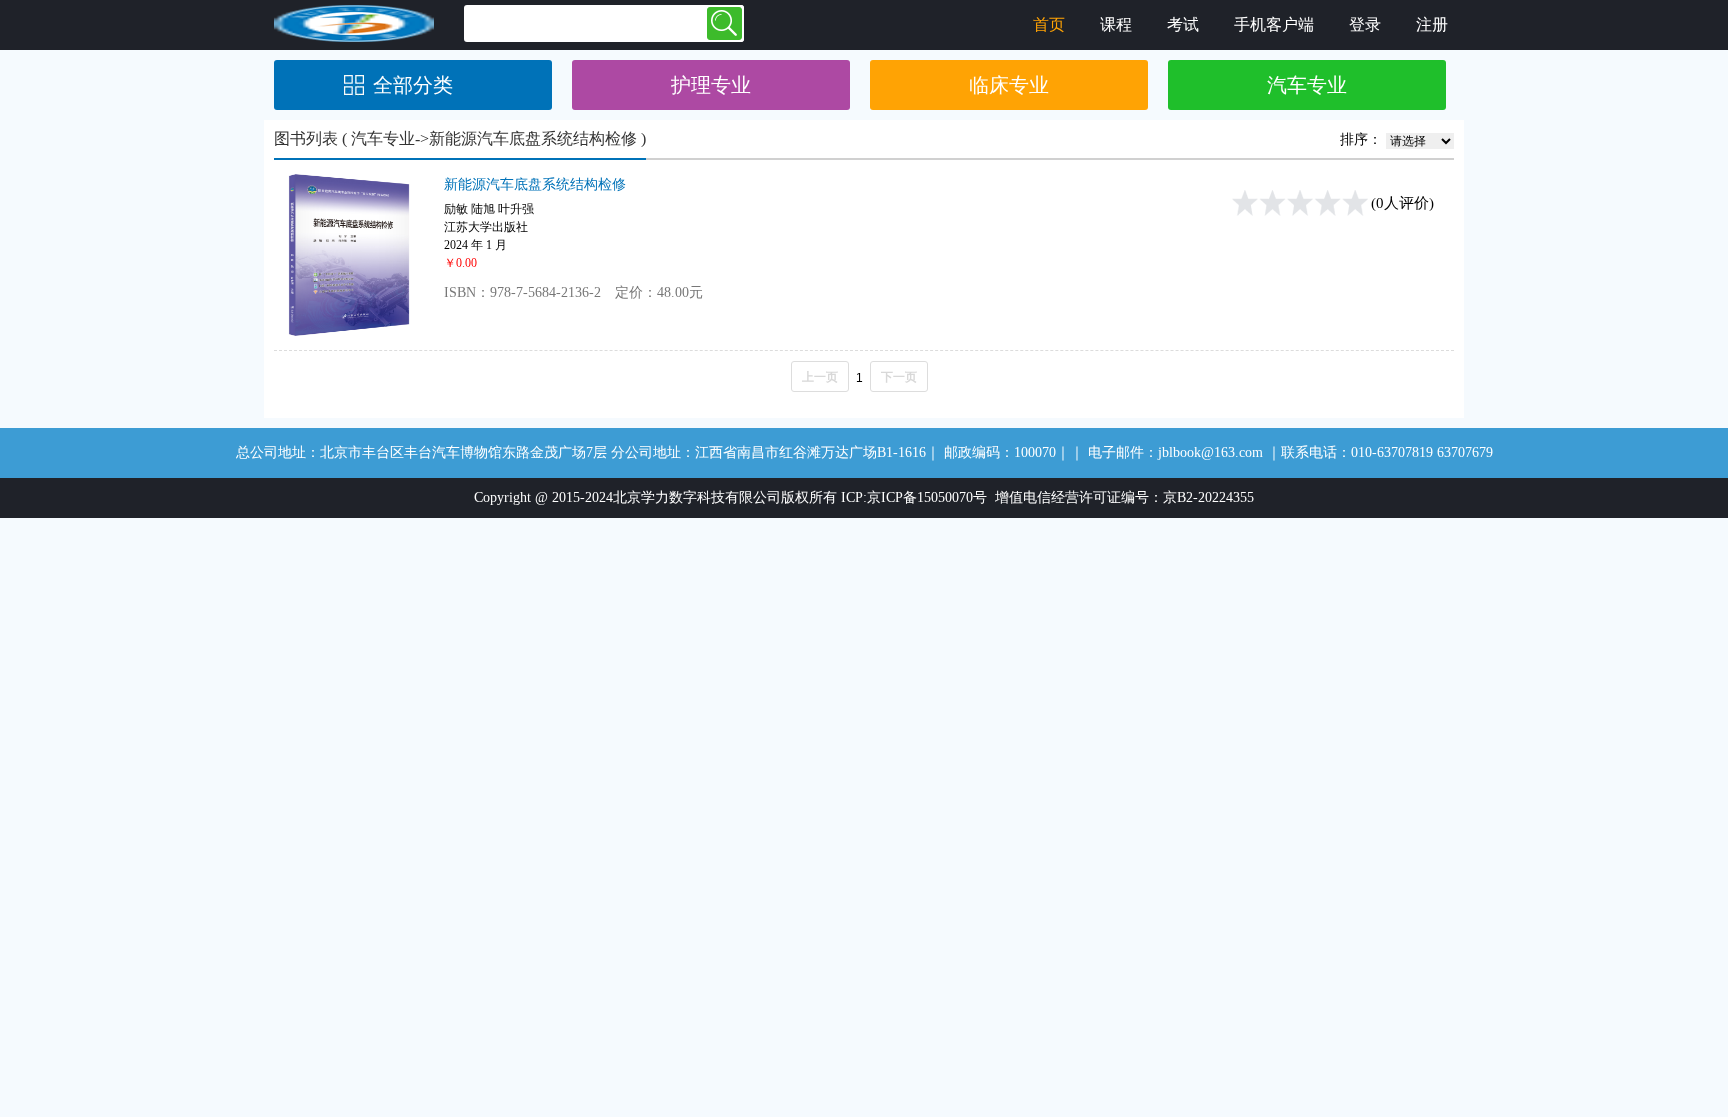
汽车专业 (1307, 85)
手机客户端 (1274, 24)
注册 (1432, 24)
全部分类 (413, 85)
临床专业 (1009, 85)
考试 (1183, 24)
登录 (1365, 24)
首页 (1049, 24)
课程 (1116, 24)
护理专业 (711, 85)
